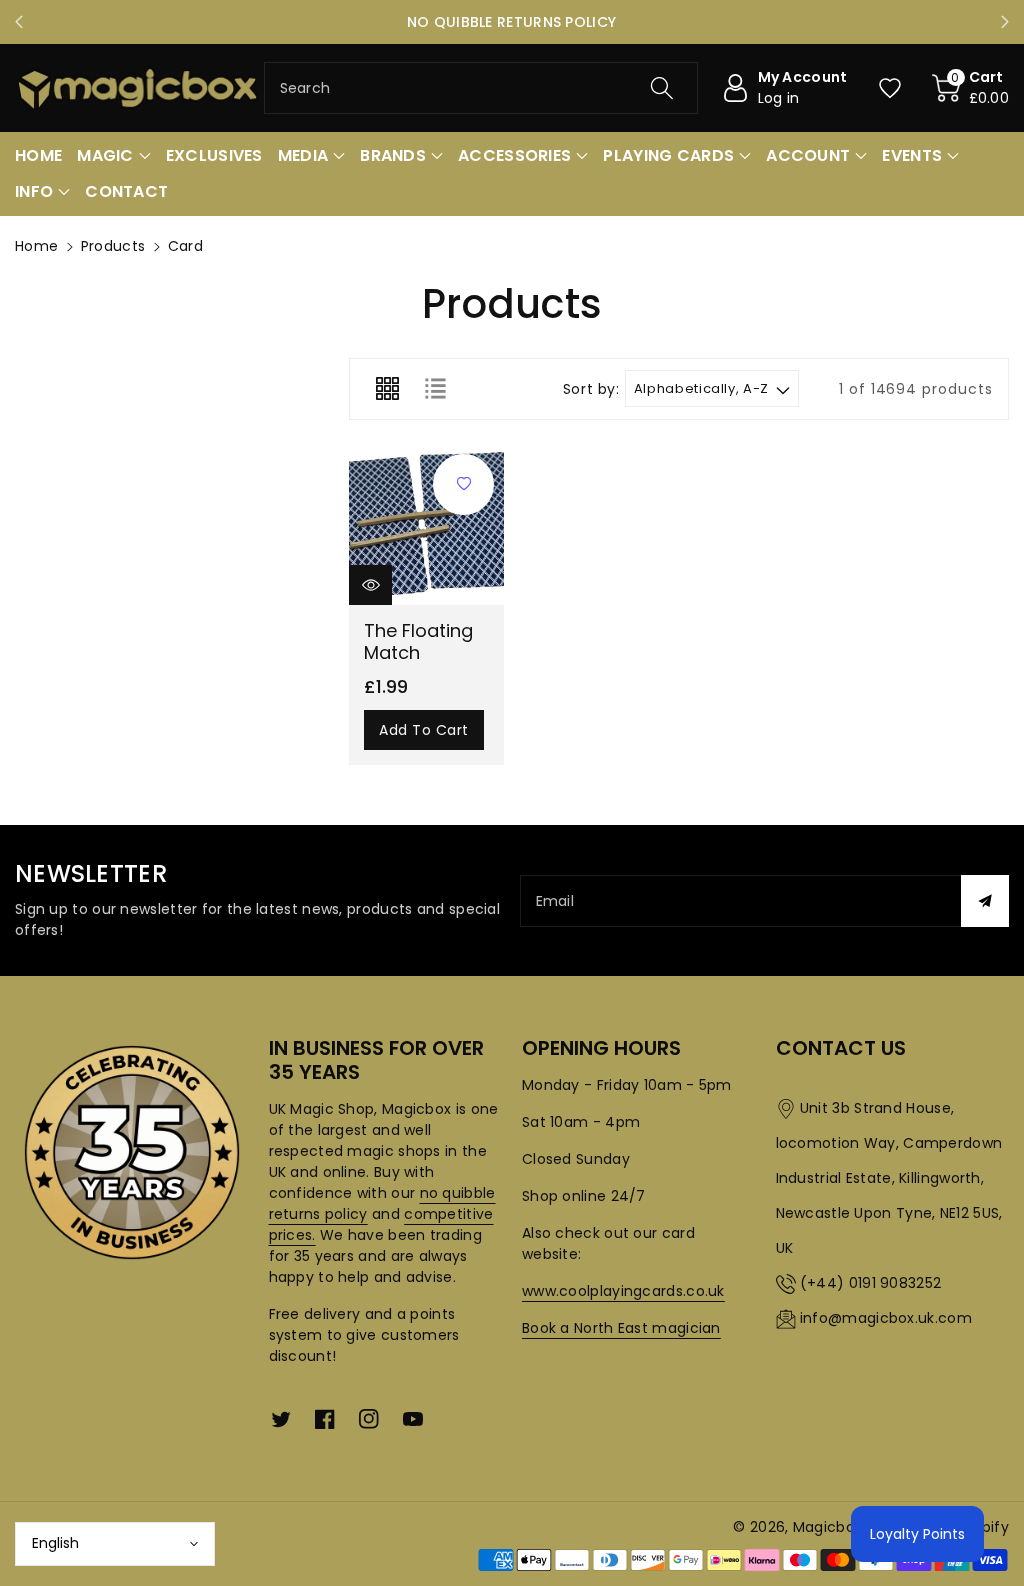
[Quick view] (370, 585)
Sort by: (591, 389)
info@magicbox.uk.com (886, 1318)
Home (36, 246)
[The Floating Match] (426, 527)
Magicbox (827, 1527)
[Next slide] (1005, 22)
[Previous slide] (18, 22)
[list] (435, 389)
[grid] (387, 389)
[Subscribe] (985, 901)
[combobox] (481, 88)
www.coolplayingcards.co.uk (623, 1291)
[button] (971, 88)
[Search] (662, 88)
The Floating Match (418, 641)
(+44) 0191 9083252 (870, 1283)
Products (113, 246)
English (55, 1543)
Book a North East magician (621, 1328)
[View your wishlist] (890, 88)
